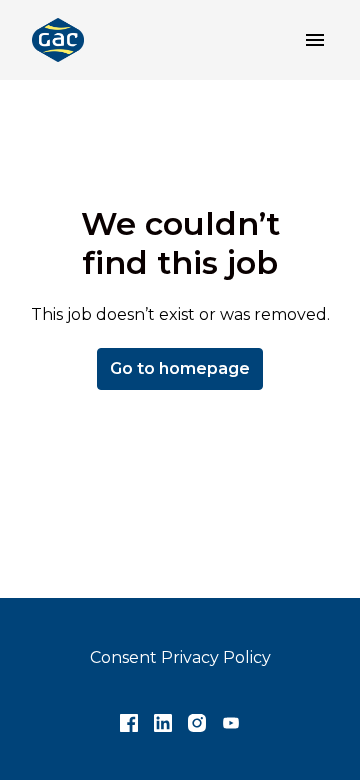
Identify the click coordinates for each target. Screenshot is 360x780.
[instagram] (197, 723)
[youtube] (231, 723)
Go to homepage (180, 368)
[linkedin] (163, 723)
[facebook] (129, 723)
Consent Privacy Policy (180, 657)
